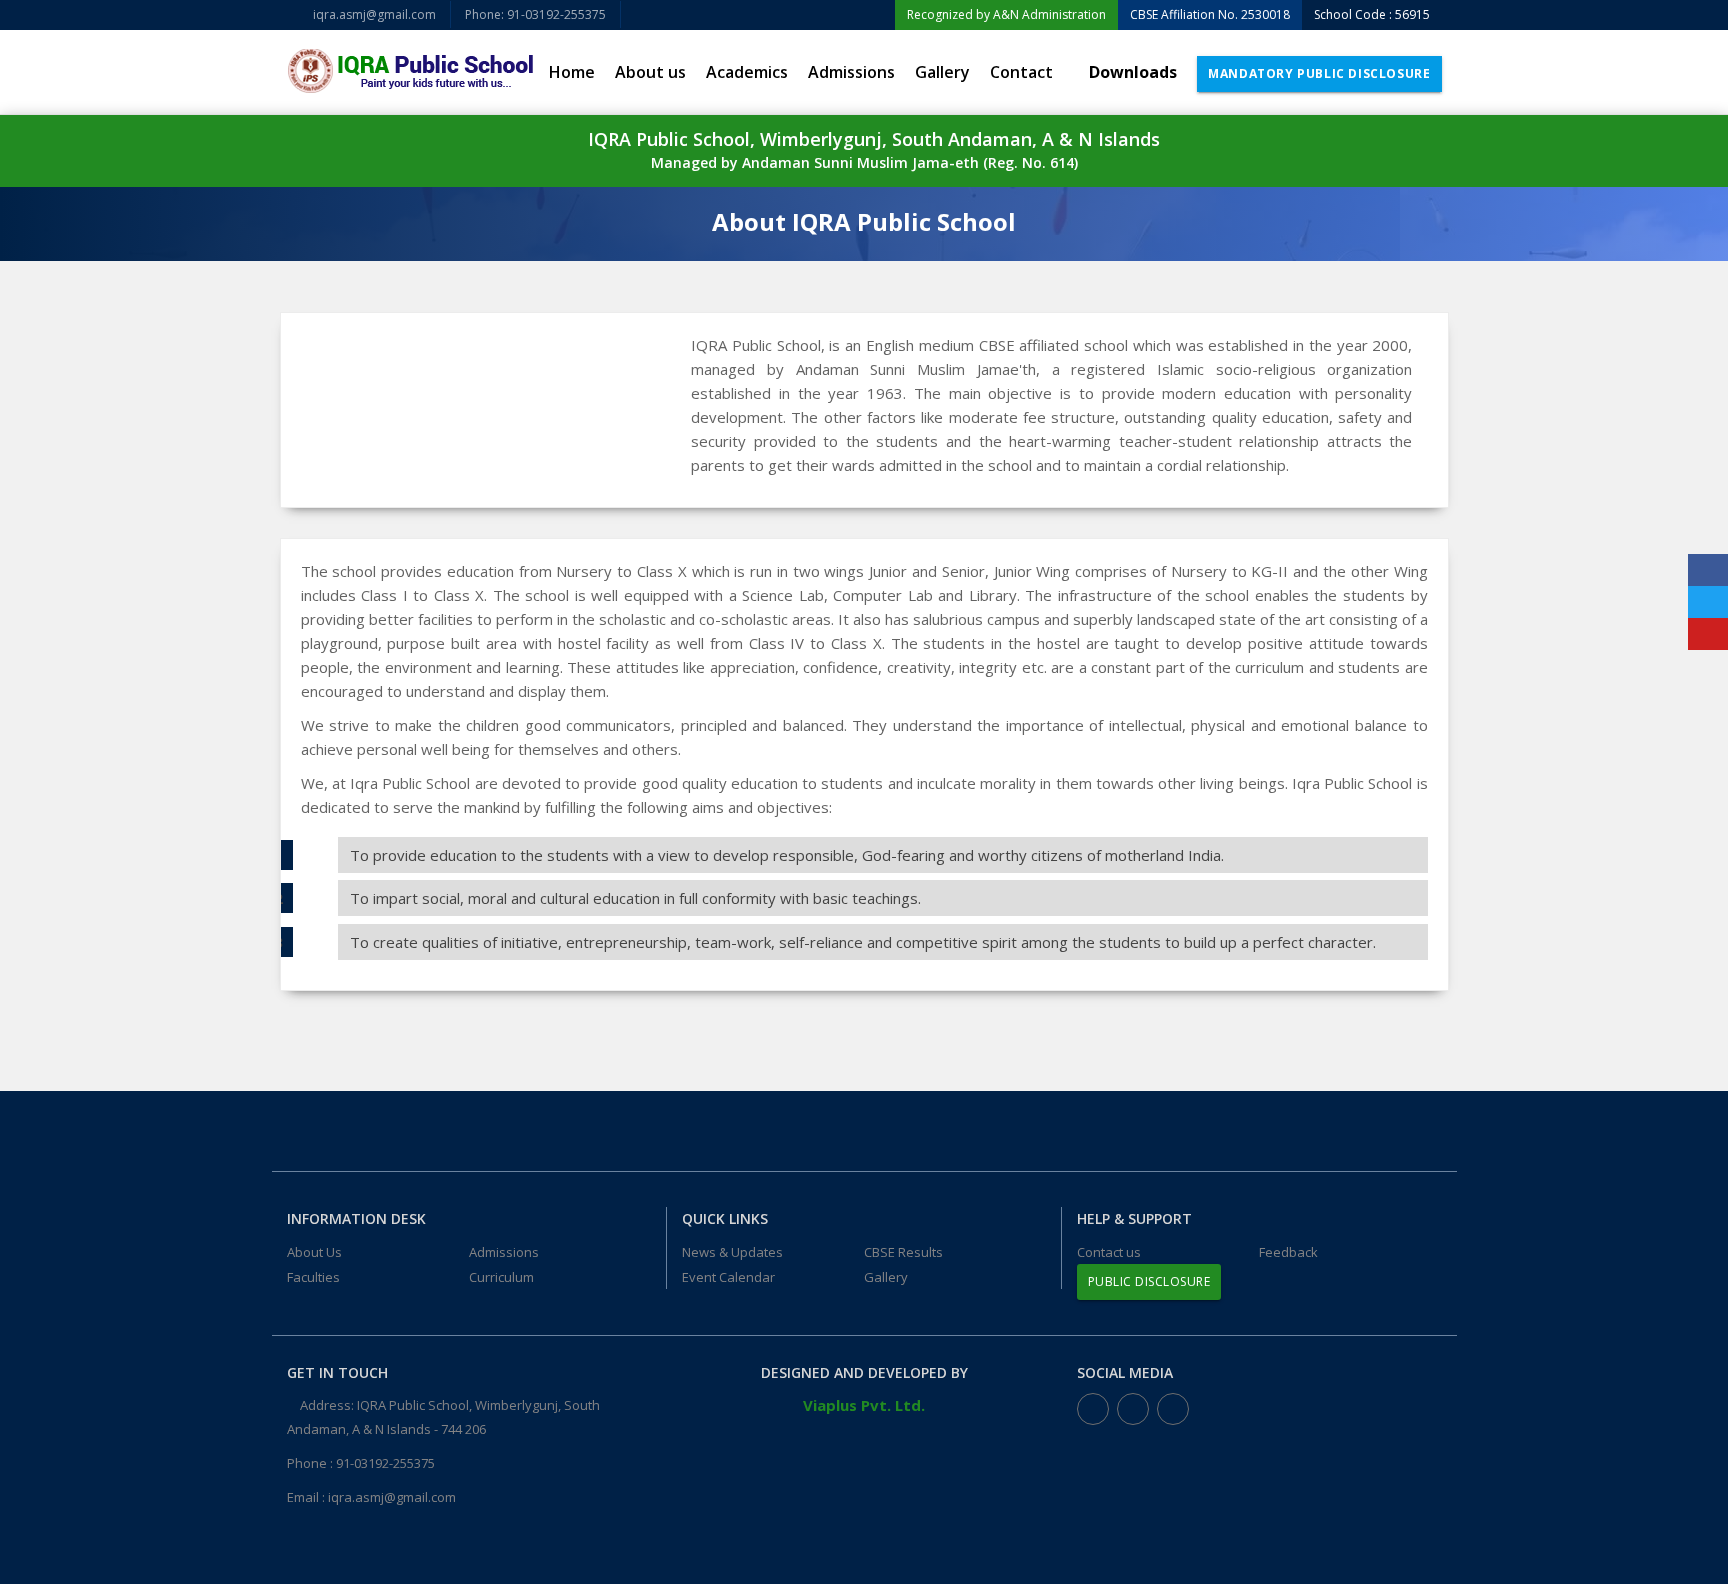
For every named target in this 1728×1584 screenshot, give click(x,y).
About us (650, 72)
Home (572, 72)
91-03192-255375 (385, 1463)
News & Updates (732, 1252)
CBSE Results (903, 1252)
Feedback (1288, 1252)
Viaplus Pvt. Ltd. (864, 1405)
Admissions (851, 72)
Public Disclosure (1149, 1281)
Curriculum (501, 1277)
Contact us (1109, 1252)
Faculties (313, 1277)
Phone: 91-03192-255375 (535, 14)
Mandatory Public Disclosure (1319, 73)
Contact (1021, 72)
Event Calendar (728, 1277)
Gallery (942, 72)
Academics (747, 72)
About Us (314, 1252)
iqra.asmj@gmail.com (373, 14)
